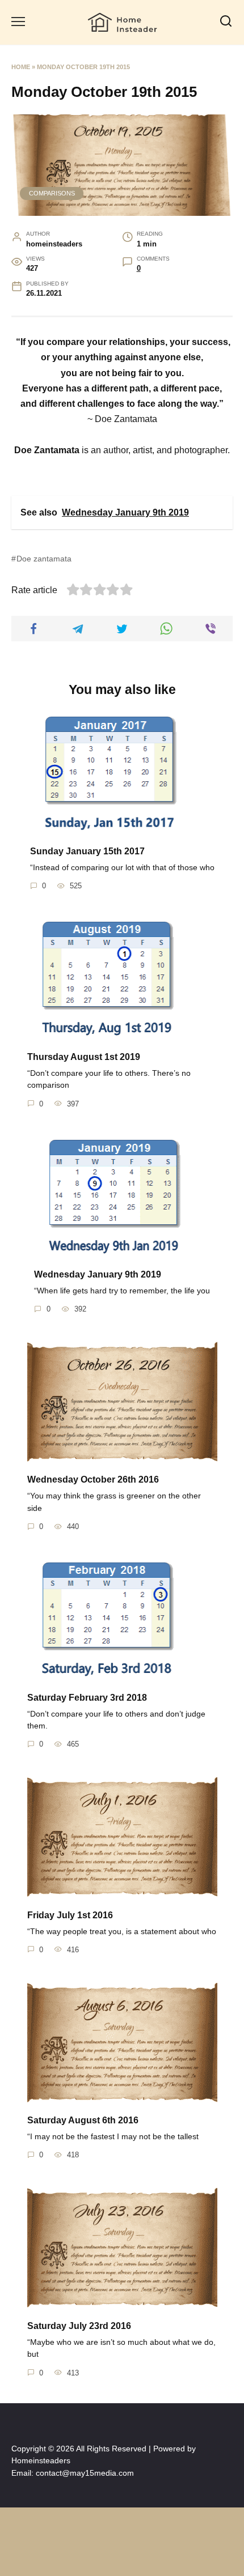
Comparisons (52, 193)
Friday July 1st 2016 (70, 1915)
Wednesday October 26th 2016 (93, 1479)
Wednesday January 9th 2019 (98, 1274)
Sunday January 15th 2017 (87, 851)
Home (21, 67)
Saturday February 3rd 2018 (87, 1697)
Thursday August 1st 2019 (84, 1056)
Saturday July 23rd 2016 (79, 2325)
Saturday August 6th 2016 (83, 2120)
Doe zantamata (44, 559)
